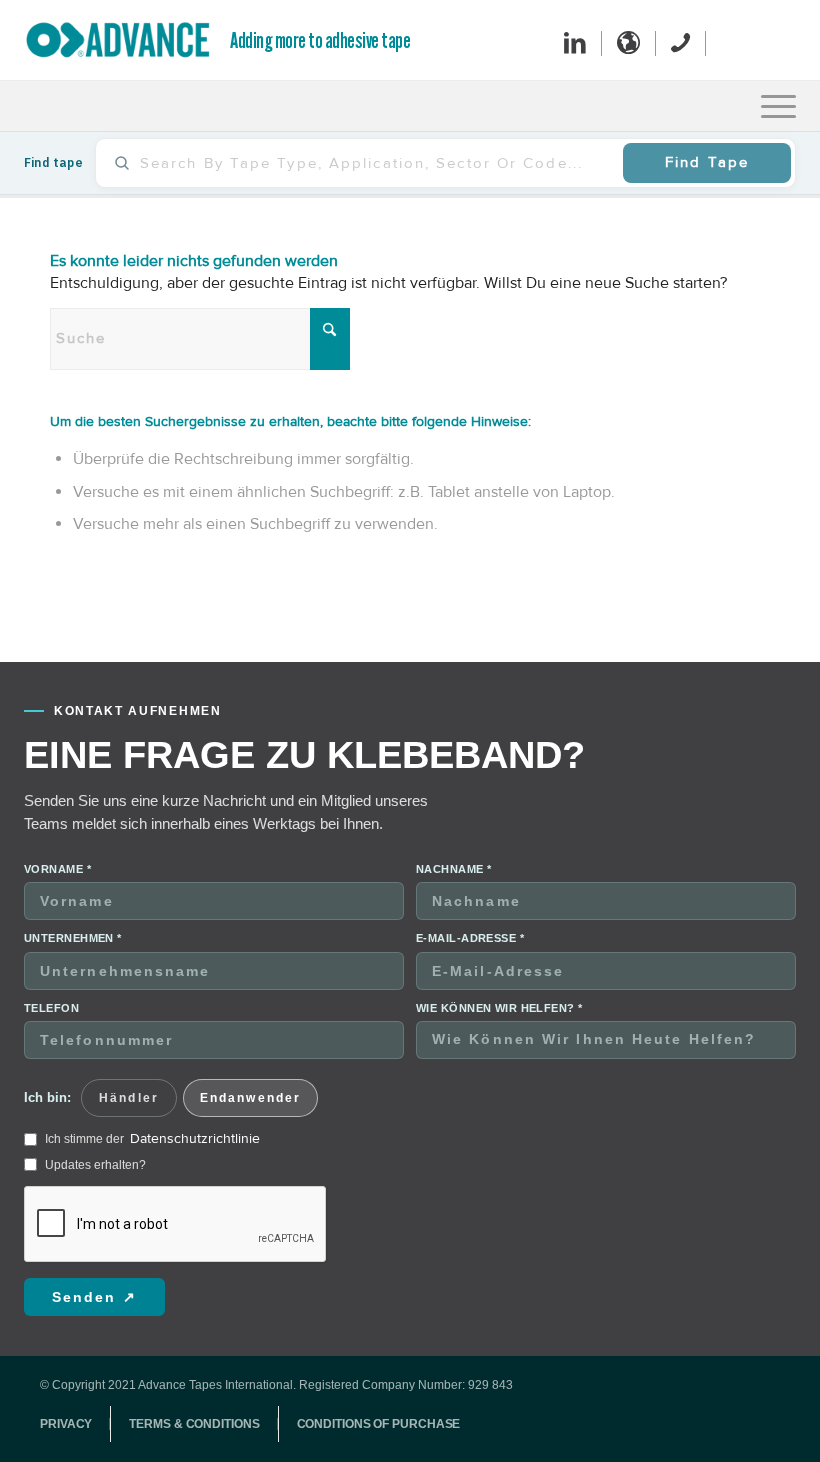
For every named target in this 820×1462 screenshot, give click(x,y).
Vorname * (57, 869)
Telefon (51, 1008)
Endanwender (250, 1098)
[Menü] (778, 106)
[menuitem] (778, 106)
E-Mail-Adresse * (470, 938)
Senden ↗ (94, 1297)
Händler (129, 1098)
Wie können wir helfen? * (499, 1008)
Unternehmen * (73, 938)
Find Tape (707, 162)
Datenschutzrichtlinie (195, 1138)
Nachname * (453, 869)
